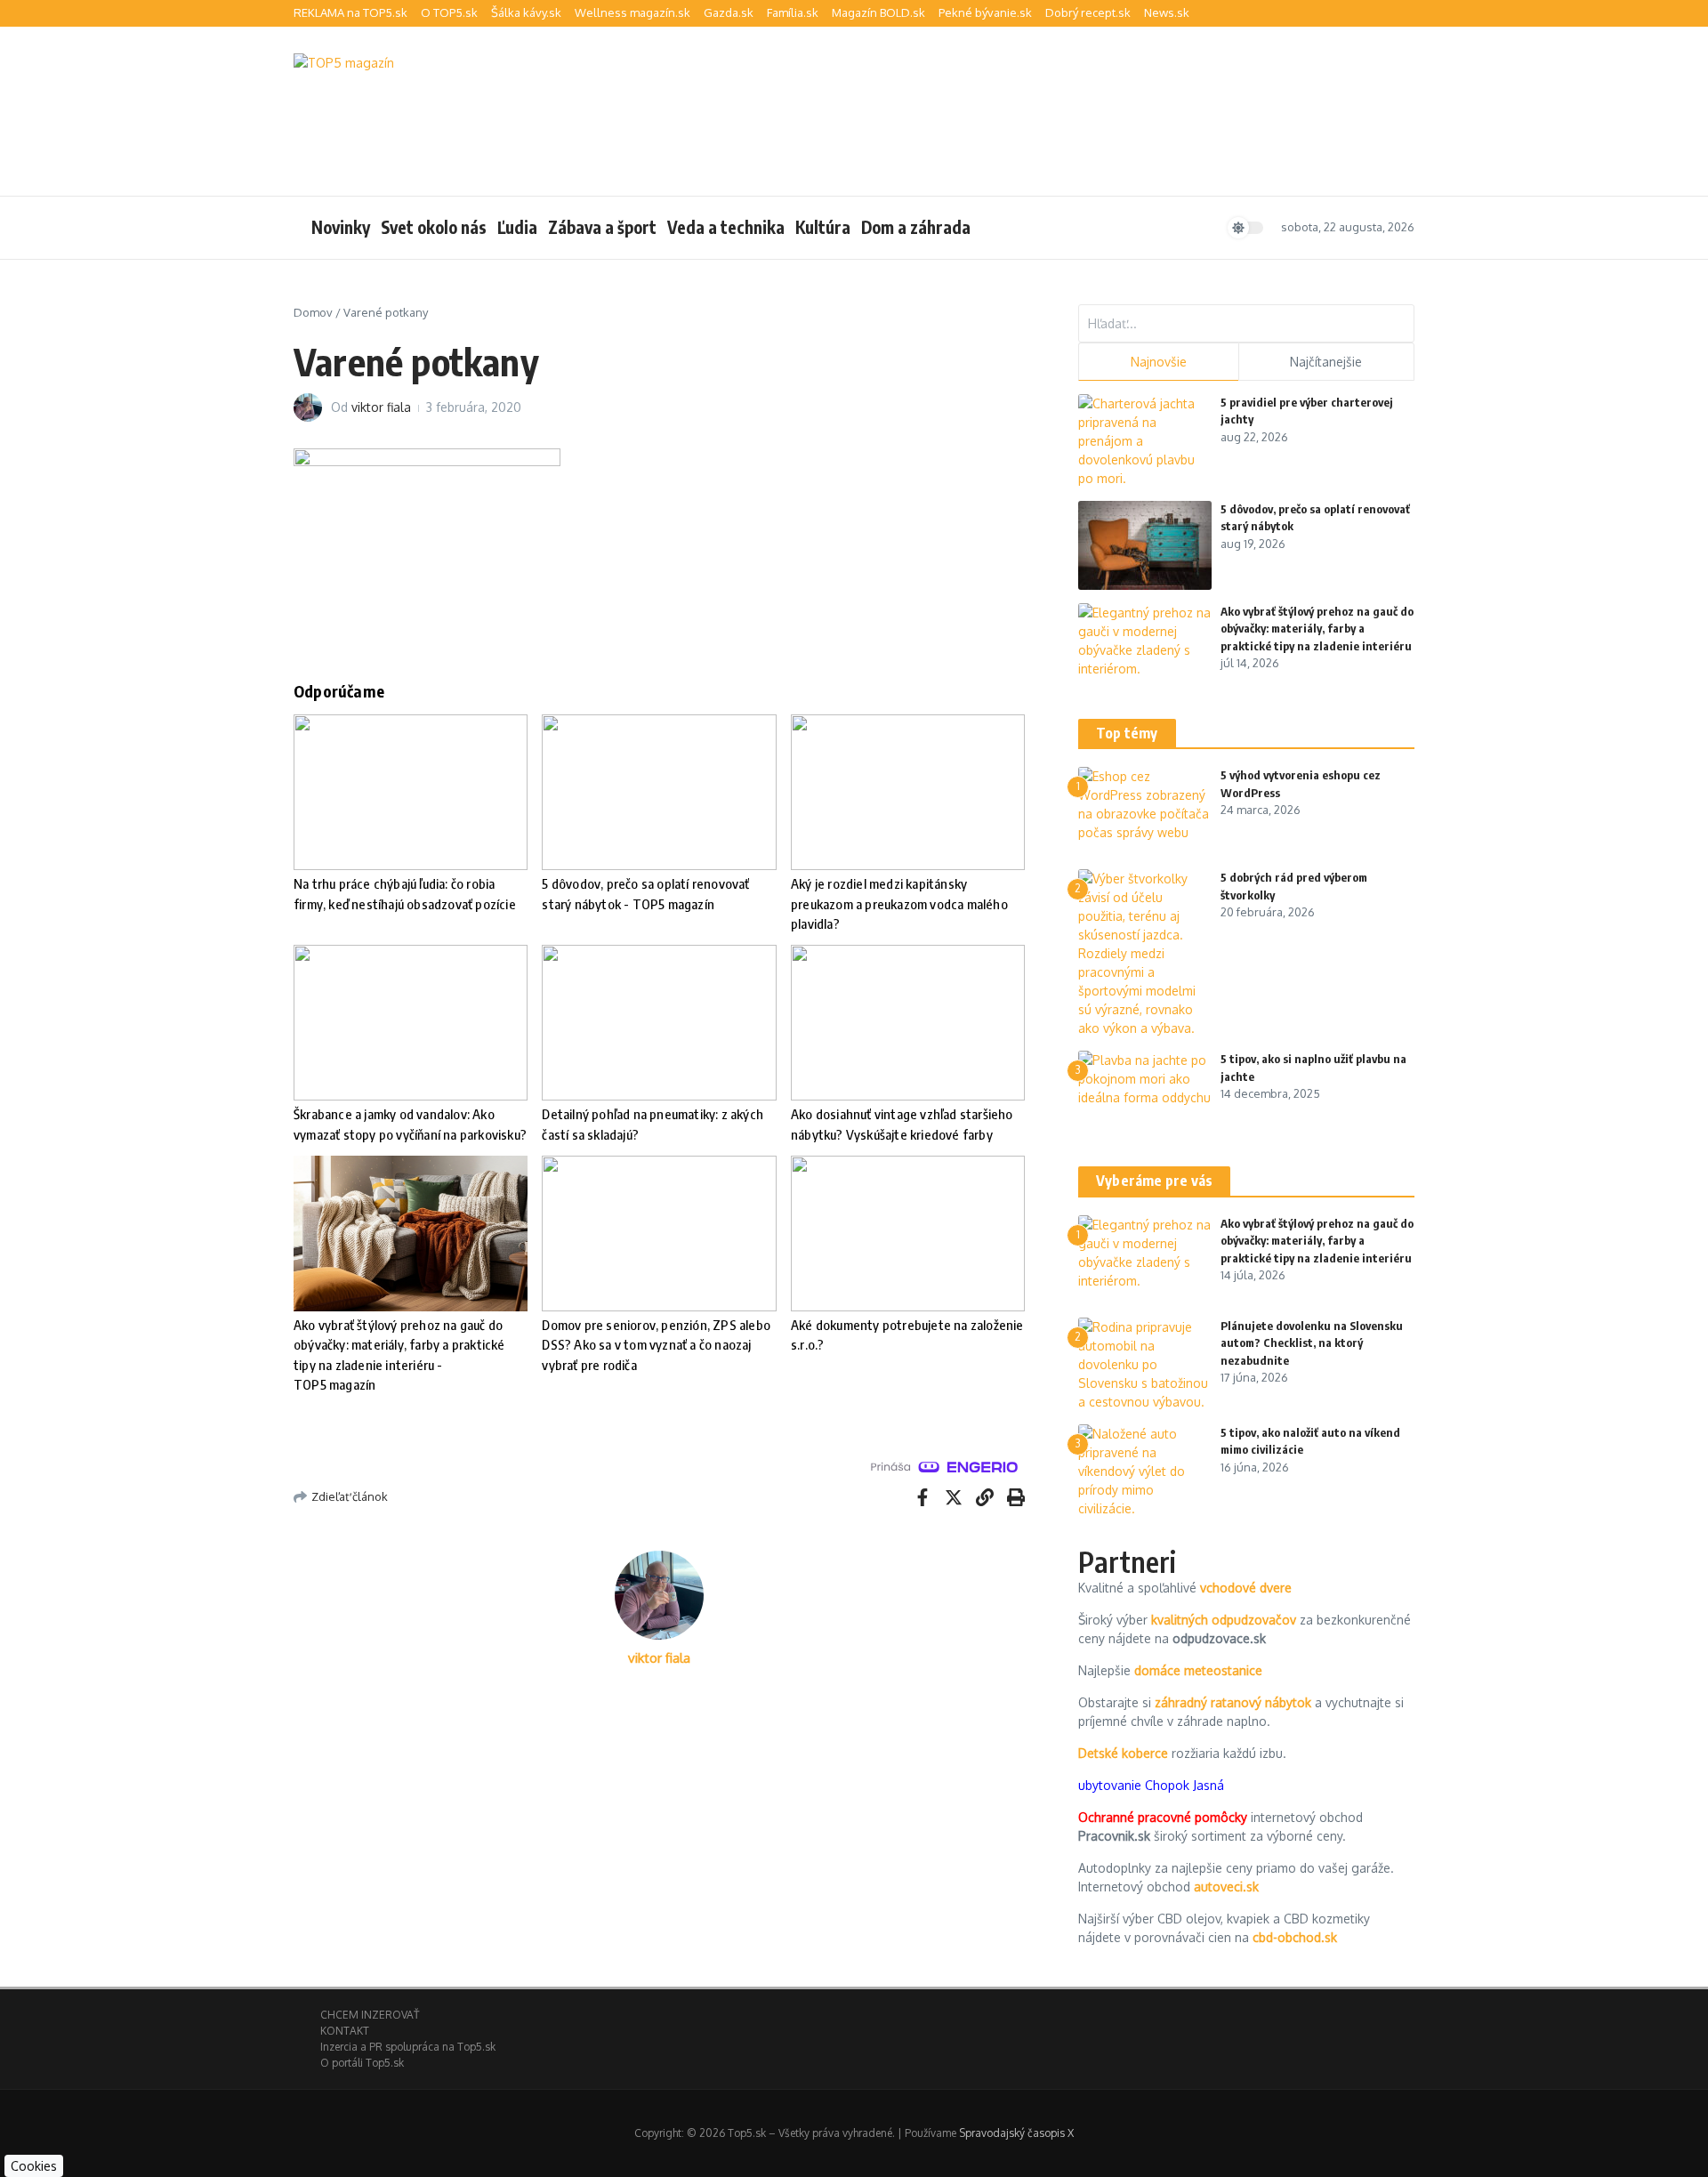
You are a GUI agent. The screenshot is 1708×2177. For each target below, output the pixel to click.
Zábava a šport (602, 227)
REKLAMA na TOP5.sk (350, 12)
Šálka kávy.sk (526, 12)
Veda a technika (726, 227)
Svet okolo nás (434, 227)
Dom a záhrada (916, 227)
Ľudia (517, 227)
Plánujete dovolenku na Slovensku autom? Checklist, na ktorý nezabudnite (1312, 1343)
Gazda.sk (729, 12)
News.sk (1167, 12)
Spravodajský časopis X (1016, 2133)
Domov (313, 312)
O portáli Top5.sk (362, 2063)
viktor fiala (381, 407)
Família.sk (793, 12)
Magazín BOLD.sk (878, 12)
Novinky (341, 227)
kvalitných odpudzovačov (1224, 1620)
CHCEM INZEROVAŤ (370, 2015)
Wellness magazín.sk (632, 12)
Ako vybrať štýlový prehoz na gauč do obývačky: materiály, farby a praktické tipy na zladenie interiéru (1317, 629)
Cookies (34, 2166)
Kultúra (823, 227)
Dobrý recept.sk (1088, 12)
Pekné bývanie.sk (985, 12)
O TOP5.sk (449, 12)
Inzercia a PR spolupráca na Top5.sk (408, 2047)
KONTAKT (345, 2031)
